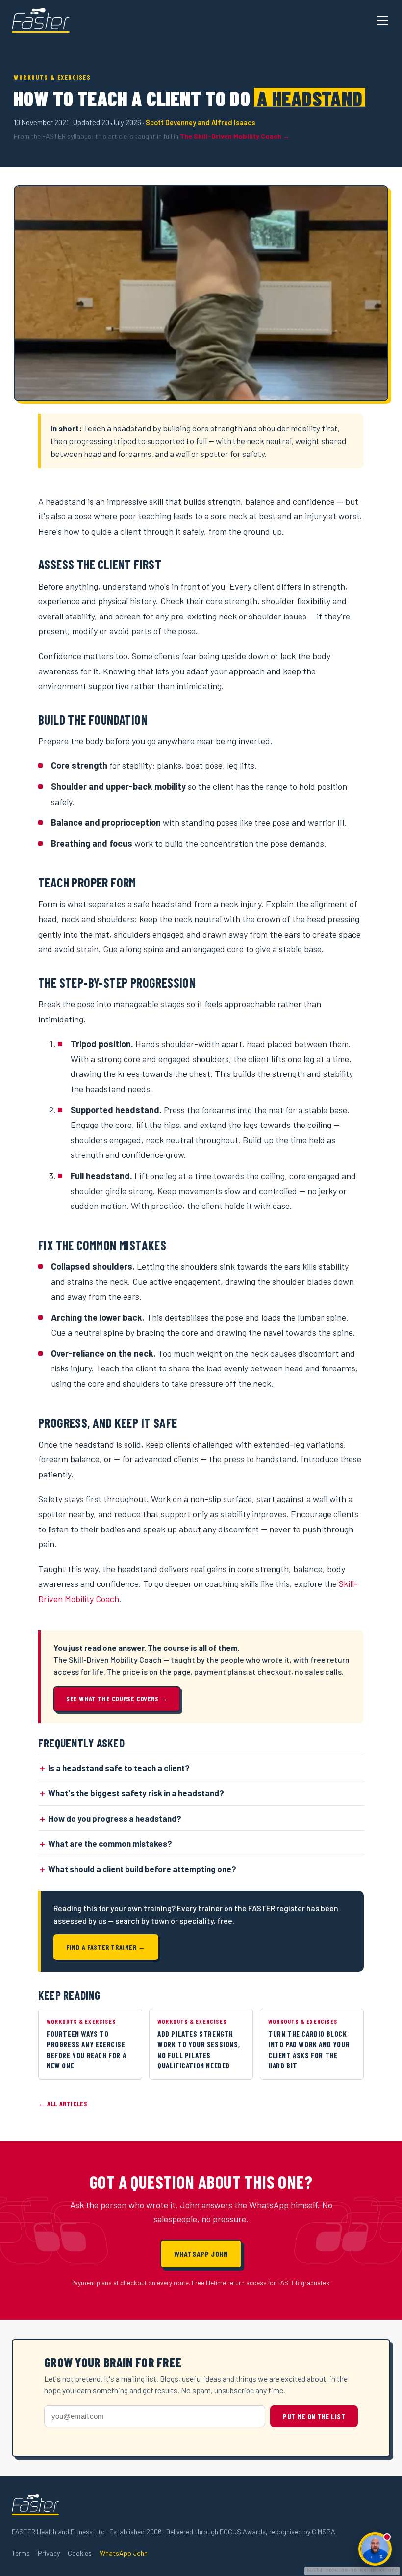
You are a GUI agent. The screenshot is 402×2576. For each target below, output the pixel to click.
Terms (21, 2553)
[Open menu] (382, 21)
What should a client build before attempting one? (142, 1869)
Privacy (49, 2553)
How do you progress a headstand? (115, 1818)
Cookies (80, 2553)
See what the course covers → (117, 1699)
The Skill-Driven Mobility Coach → (235, 136)
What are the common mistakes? (110, 1843)
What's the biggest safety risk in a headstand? (136, 1793)
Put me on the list (314, 2416)
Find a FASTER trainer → (106, 1947)
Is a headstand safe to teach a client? (119, 1768)
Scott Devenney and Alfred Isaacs (201, 122)
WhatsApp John (201, 2254)
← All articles (63, 2104)
